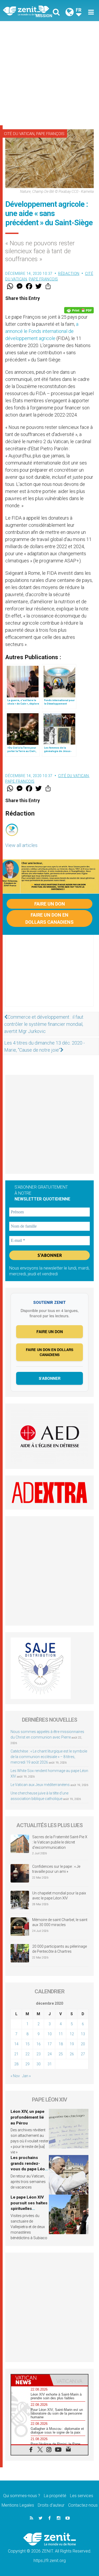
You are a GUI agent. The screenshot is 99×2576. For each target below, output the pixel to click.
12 (72, 2034)
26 (72, 2054)
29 (27, 2064)
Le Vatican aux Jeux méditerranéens (40, 1785)
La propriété (55, 2496)
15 (27, 2044)
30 (39, 2064)
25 (61, 2054)
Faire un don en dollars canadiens (49, 918)
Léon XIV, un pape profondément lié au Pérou (27, 2117)
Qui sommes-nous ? (22, 2496)
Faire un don (50, 904)
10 (50, 2034)
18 (61, 2044)
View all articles (21, 845)
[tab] (30, 2380)
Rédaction (69, 274)
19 (72, 2044)
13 (83, 2034)
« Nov (15, 2076)
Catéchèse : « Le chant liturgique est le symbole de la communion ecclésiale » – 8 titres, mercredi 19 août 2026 (49, 1757)
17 (50, 2044)
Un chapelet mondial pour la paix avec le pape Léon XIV (59, 1896)
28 (16, 2064)
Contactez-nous (83, 2505)
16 (39, 2044)
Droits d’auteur (51, 2505)
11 (61, 2034)
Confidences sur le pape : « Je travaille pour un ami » (56, 1869)
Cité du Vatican (19, 134)
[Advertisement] (49, 73)
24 (50, 2054)
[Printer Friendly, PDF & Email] (79, 310)
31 (50, 2064)
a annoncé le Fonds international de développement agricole (42, 331)
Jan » (26, 2076)
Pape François (50, 134)
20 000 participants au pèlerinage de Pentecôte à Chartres (60, 1949)
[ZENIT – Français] (28, 11)
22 (27, 2054)
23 (39, 2054)
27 (83, 2054)
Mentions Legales (18, 2505)
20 (83, 2044)
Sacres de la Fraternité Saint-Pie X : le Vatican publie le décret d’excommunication (60, 1842)
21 (16, 2054)
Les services (82, 2496)
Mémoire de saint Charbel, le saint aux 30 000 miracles (60, 1922)
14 (16, 2044)
